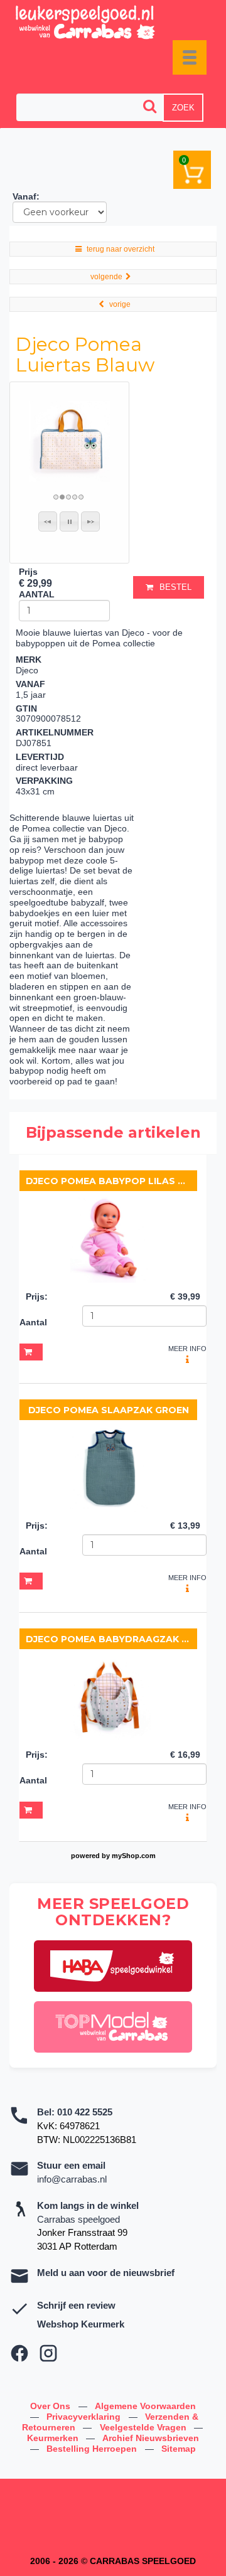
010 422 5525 (85, 2112)
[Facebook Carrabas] (19, 2353)
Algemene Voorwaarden (145, 2406)
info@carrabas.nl (72, 2179)
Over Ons (51, 2406)
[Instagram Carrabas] (48, 2353)
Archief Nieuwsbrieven (151, 2438)
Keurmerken (54, 2438)
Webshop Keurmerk (81, 2324)
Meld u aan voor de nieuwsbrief (106, 2273)
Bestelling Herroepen (93, 2449)
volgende (106, 277)
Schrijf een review (76, 2305)
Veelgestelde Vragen (144, 2427)
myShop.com (134, 1856)
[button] (48, 521)
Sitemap (179, 2449)
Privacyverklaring (85, 2417)
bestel (175, 587)
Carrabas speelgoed (78, 2219)
